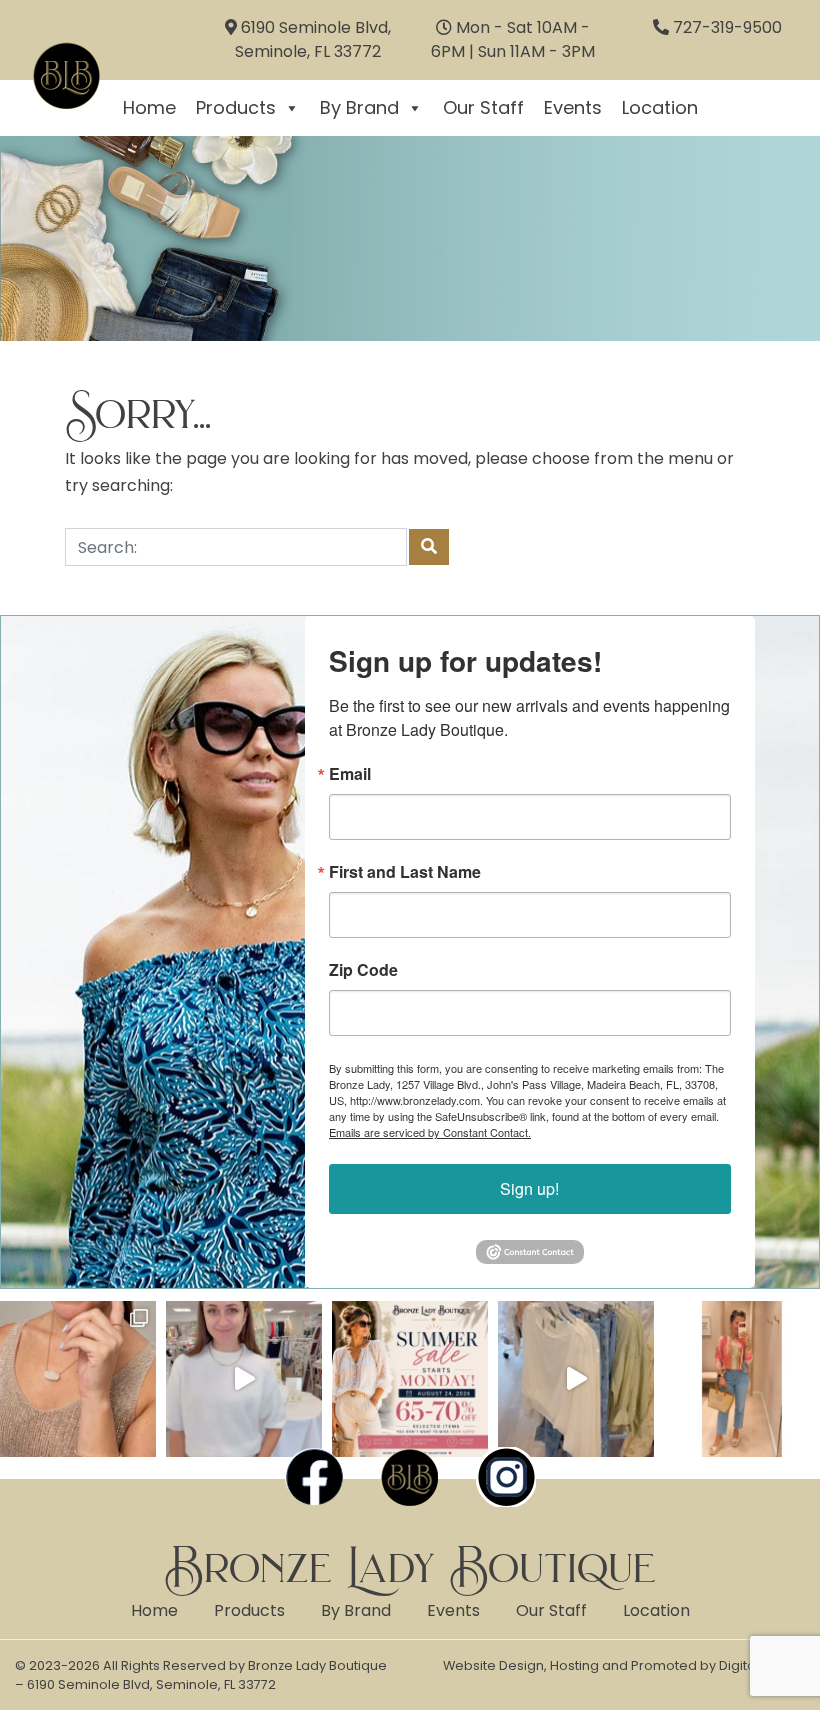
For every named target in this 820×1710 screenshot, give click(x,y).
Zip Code (363, 970)
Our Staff (483, 107)
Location (660, 107)
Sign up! (529, 1188)
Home (154, 1610)
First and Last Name (405, 872)
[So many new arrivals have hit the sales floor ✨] (576, 1379)
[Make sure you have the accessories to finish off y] (78, 1379)
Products (236, 107)
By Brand (359, 107)
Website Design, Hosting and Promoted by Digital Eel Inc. (624, 1665)
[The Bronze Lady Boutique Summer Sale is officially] (410, 1379)
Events (573, 107)
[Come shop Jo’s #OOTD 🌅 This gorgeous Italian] (742, 1379)
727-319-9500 (727, 27)
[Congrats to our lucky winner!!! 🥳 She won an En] (244, 1379)
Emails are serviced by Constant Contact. (430, 1132)
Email (350, 774)
